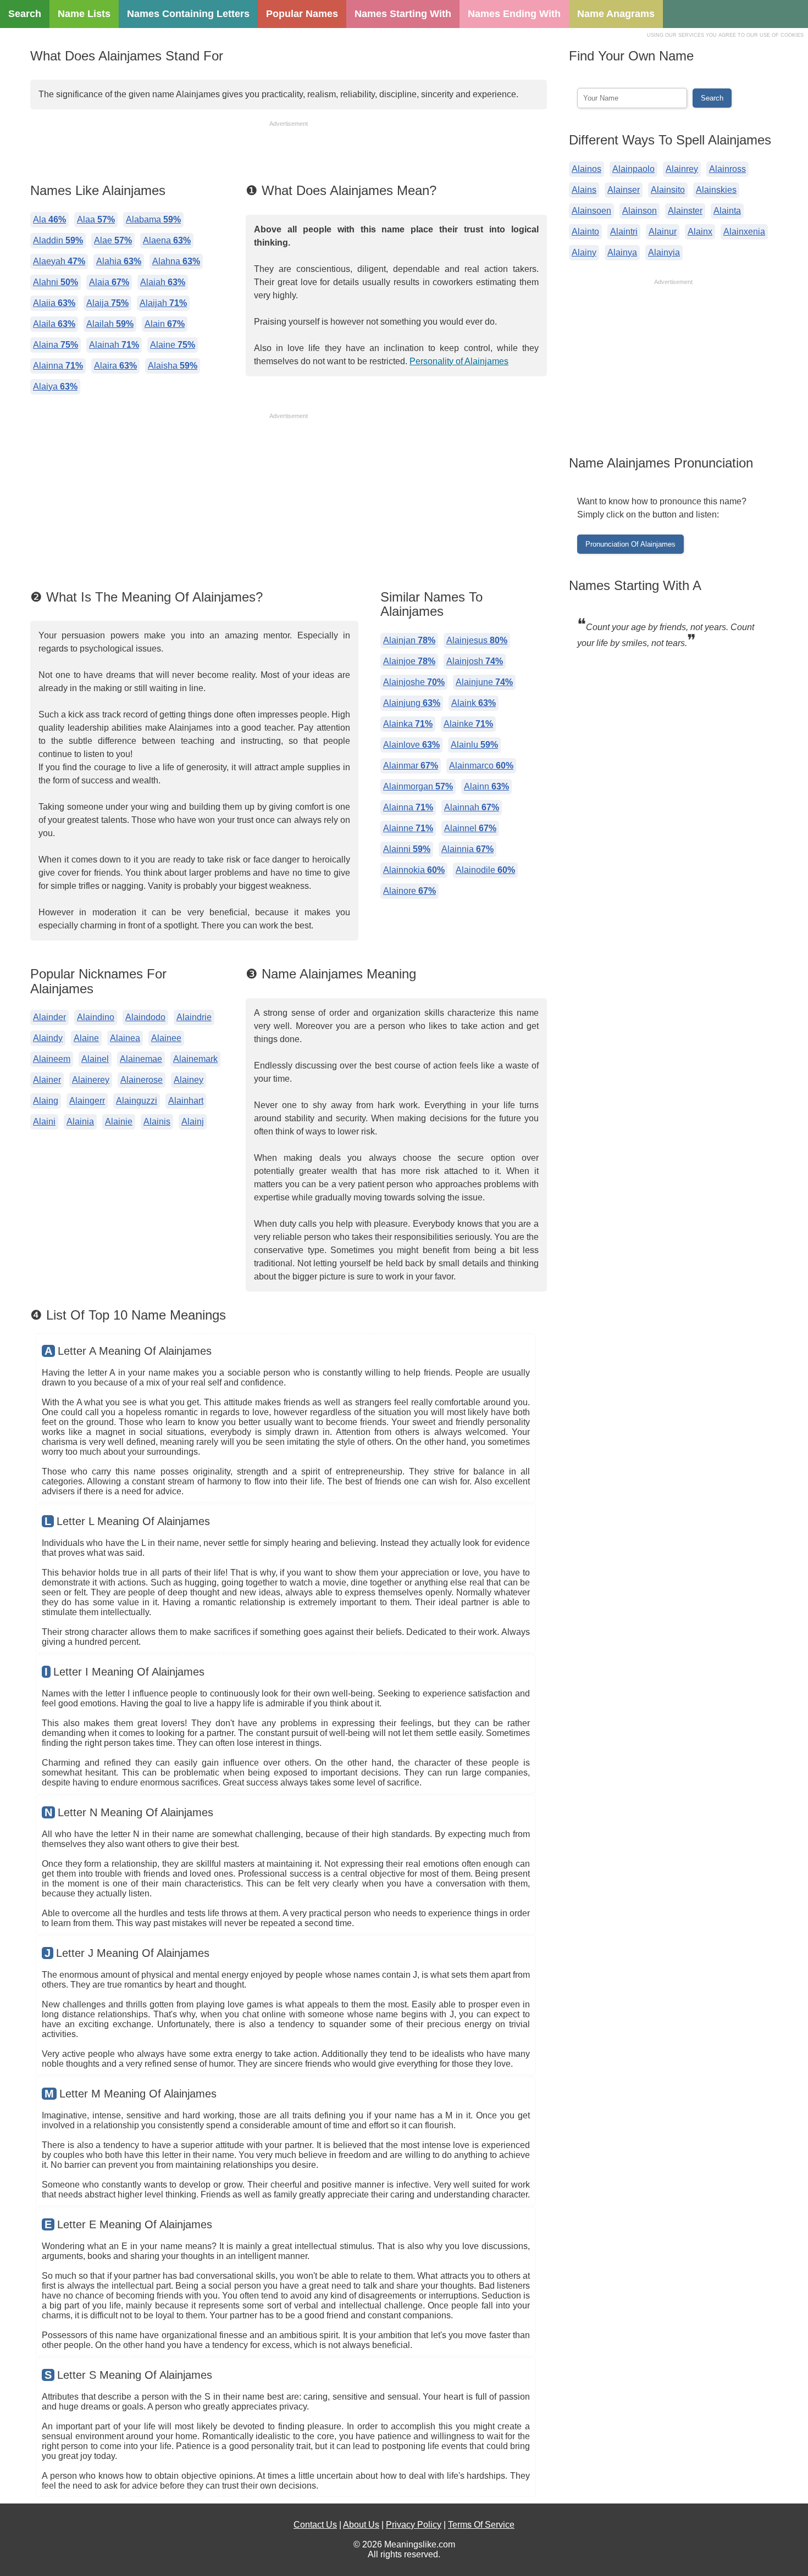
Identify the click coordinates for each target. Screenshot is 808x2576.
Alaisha (173, 366)
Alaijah (163, 303)
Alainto (585, 232)
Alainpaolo (633, 169)
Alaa (96, 219)
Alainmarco (481, 766)
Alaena (167, 240)
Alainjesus (477, 640)
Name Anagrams (616, 14)
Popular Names (302, 14)
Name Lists (84, 14)
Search (25, 14)
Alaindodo (145, 1017)
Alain (165, 324)
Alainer (47, 1080)
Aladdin (58, 240)
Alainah (114, 345)
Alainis (157, 1122)
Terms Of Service (481, 2525)
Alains (584, 190)
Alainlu (474, 745)
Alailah (110, 324)
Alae (113, 240)
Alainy (584, 252)
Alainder (49, 1017)
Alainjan (409, 640)
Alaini (44, 1122)
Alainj (193, 1122)
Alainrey (682, 169)
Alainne (408, 828)
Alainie (119, 1122)
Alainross (727, 169)
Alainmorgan (418, 786)
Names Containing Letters (188, 14)
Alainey (189, 1080)
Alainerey (91, 1080)
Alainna (58, 366)
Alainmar (411, 766)
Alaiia (54, 303)
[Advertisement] (289, 153)
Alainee (166, 1038)
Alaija (107, 303)
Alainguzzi (137, 1101)
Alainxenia (744, 232)
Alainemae (141, 1059)
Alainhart (186, 1101)
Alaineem (52, 1059)
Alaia (109, 282)
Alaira (115, 366)
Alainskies (716, 190)
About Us (361, 2525)
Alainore (409, 891)
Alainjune (484, 682)
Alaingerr (87, 1101)
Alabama (153, 219)
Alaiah (163, 282)
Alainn (486, 786)
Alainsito (668, 190)
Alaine (173, 345)
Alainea (125, 1038)
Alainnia (467, 849)
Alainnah (472, 807)
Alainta (727, 211)
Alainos (586, 169)
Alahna (176, 261)
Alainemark (195, 1059)
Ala (49, 219)
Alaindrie (194, 1017)
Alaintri (624, 232)
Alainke (468, 724)
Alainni (407, 849)
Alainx (700, 232)
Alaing (46, 1101)
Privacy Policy (414, 2525)
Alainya (622, 252)
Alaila (54, 324)
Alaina (56, 345)
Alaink (474, 703)
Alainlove (411, 745)
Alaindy (48, 1038)
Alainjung (412, 703)
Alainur (663, 232)
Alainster (685, 211)
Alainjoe (409, 661)
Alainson (640, 211)
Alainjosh (475, 661)
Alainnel (470, 828)
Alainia (80, 1122)
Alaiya (55, 386)
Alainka (408, 724)
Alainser (624, 190)
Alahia (119, 261)
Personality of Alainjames (459, 361)
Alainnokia (414, 870)
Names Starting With (403, 14)
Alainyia (664, 252)
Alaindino (96, 1017)
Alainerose (142, 1080)
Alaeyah (59, 261)
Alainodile (485, 870)
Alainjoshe (414, 682)
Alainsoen (591, 211)
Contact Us (315, 2525)
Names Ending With (514, 14)
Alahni (56, 282)
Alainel (95, 1059)
